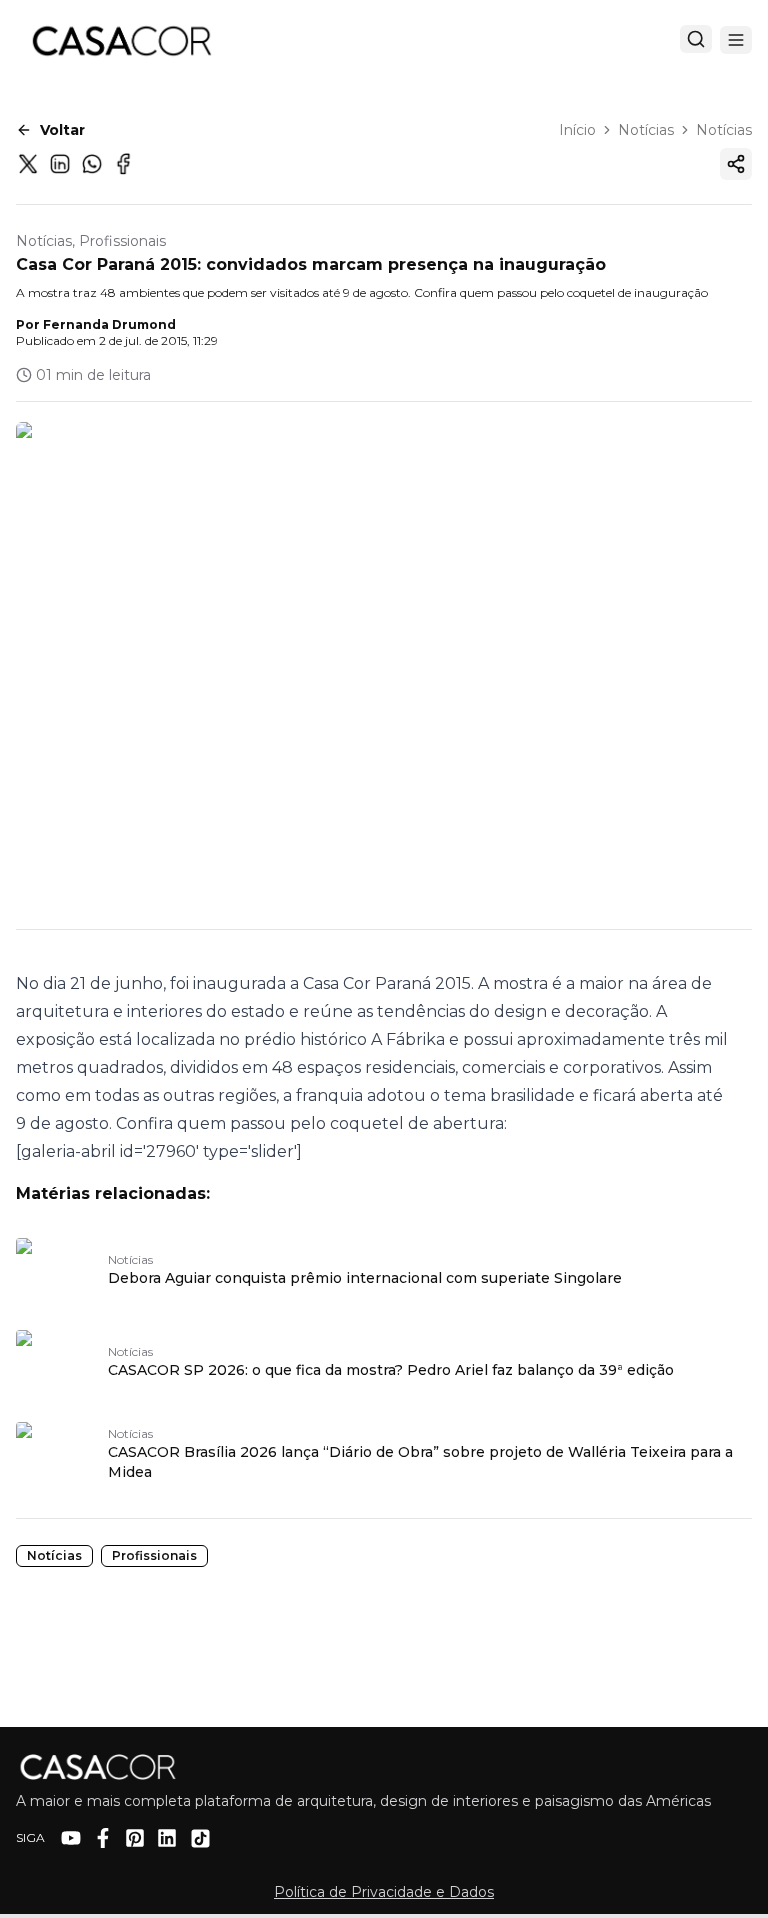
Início (577, 130)
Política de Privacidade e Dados (384, 1892)
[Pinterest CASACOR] (135, 1838)
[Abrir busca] (696, 39)
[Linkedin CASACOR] (167, 1838)
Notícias (646, 130)
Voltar (62, 130)
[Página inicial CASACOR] (121, 40)
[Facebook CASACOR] (103, 1838)
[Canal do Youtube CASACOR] (71, 1838)
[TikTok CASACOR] (200, 1838)
